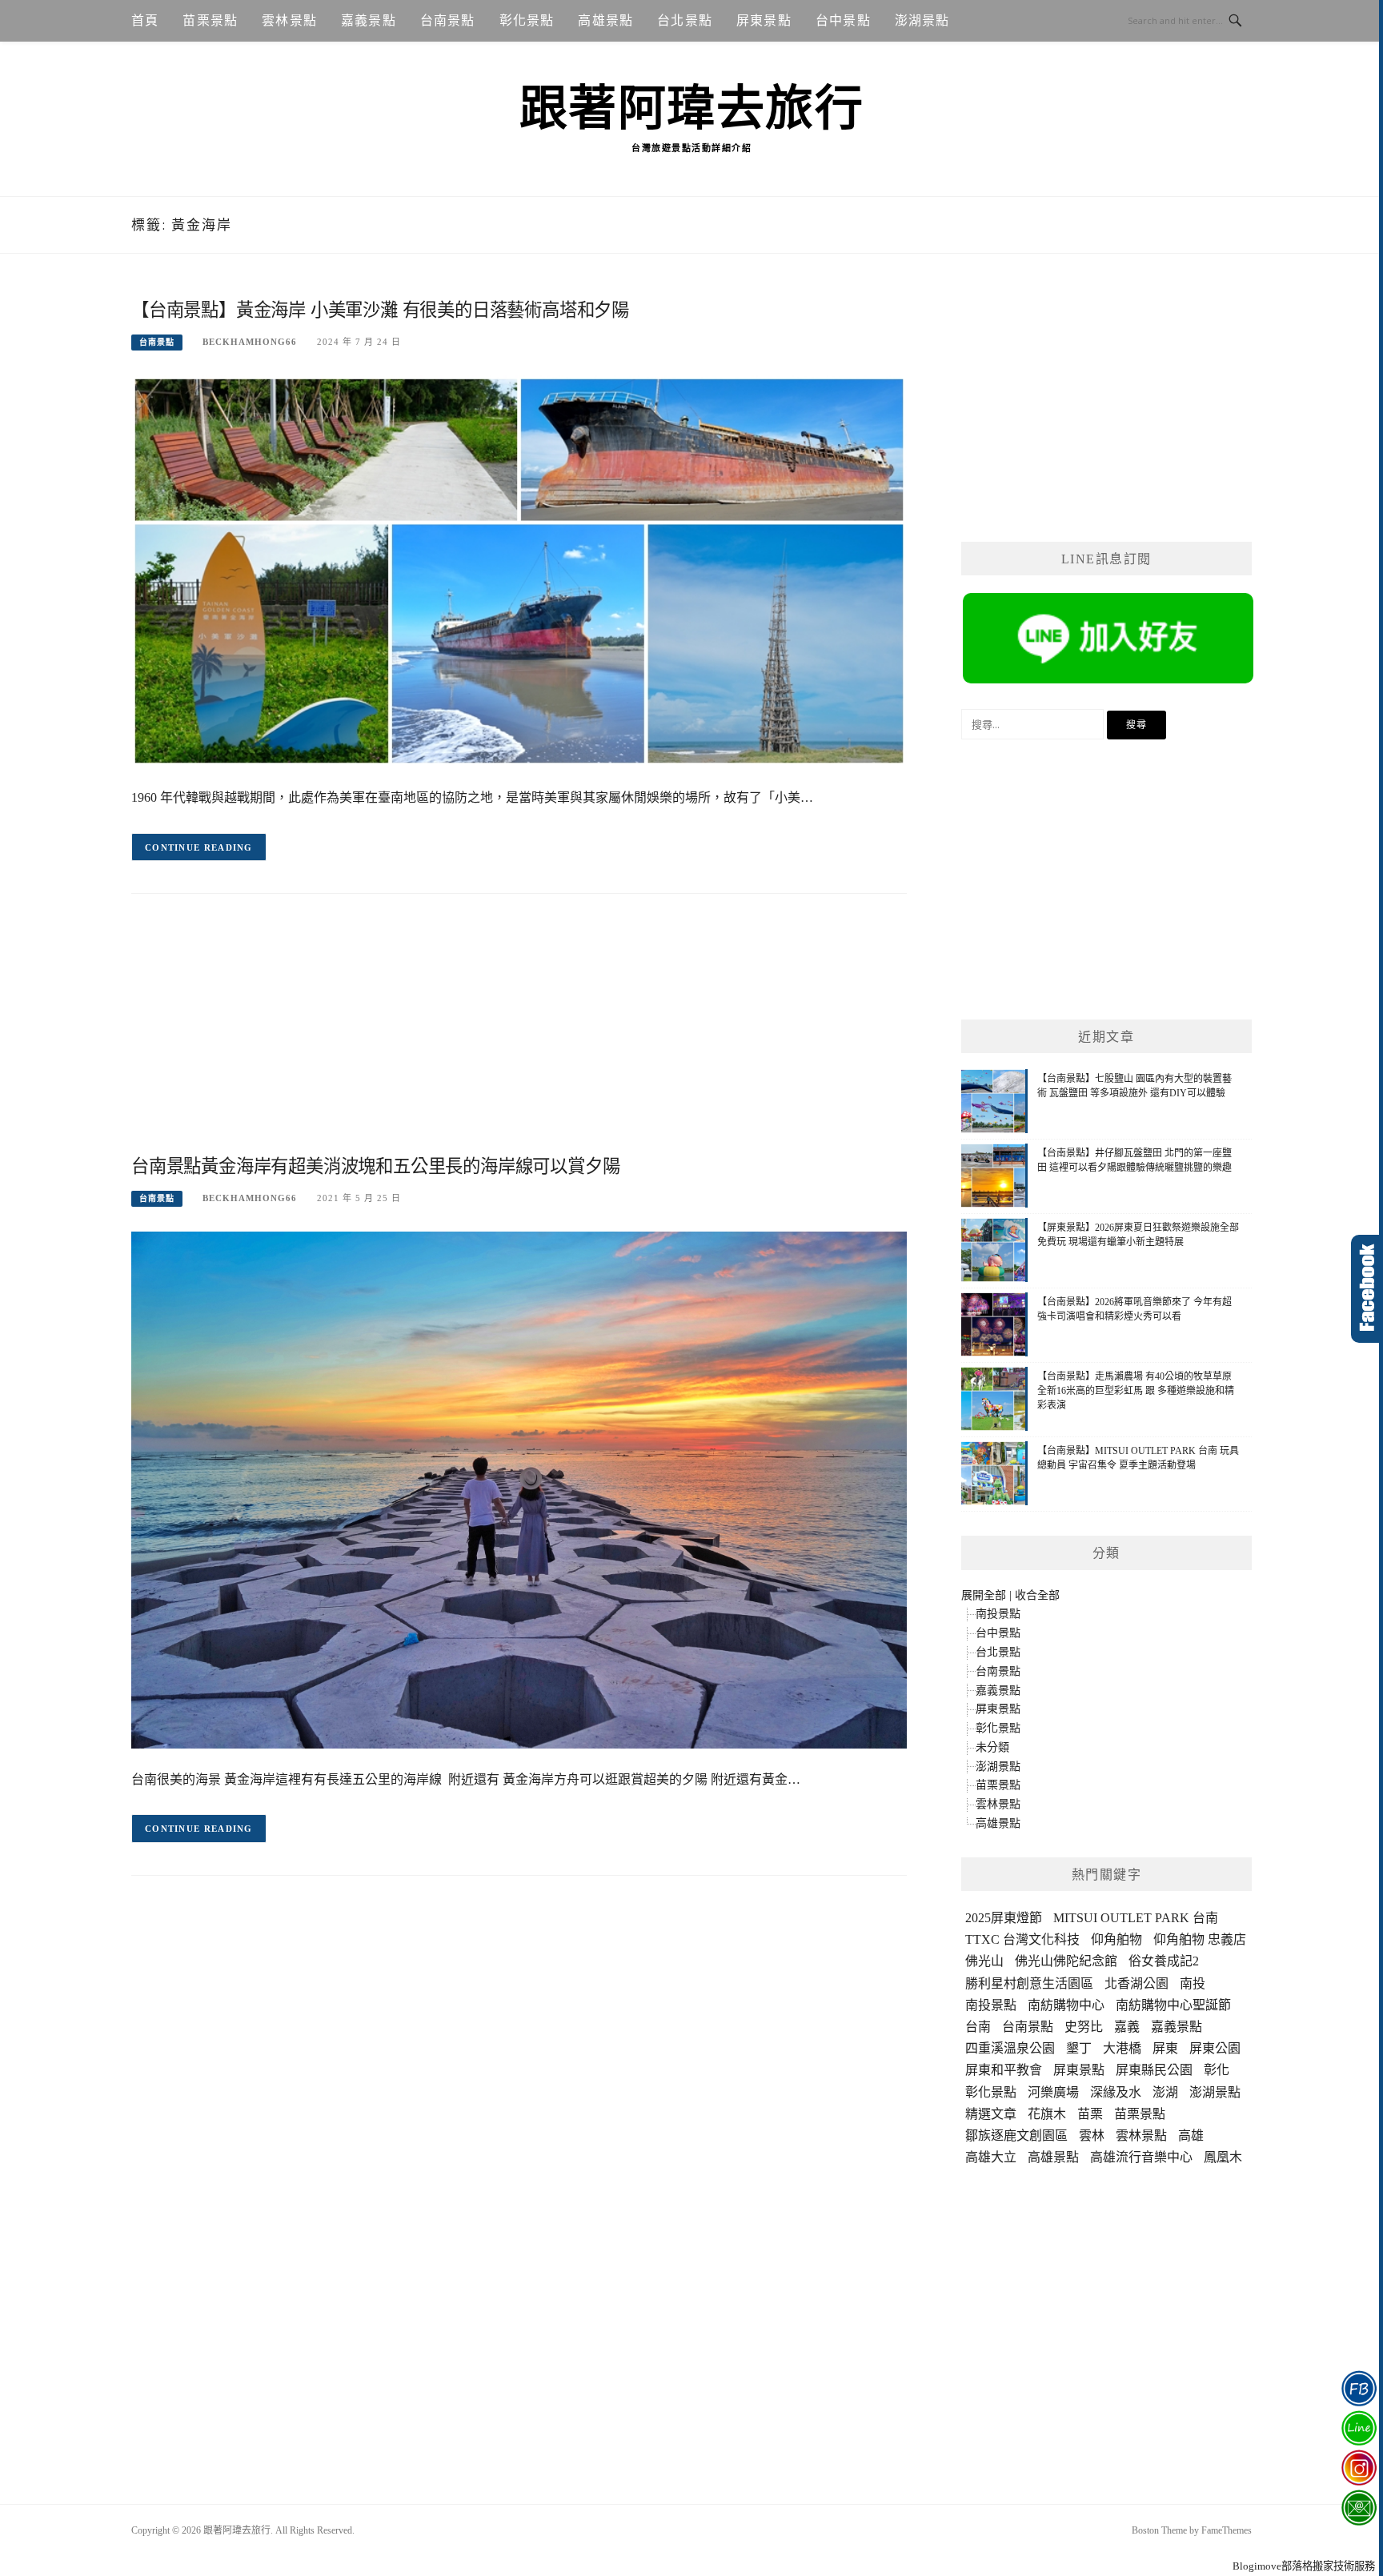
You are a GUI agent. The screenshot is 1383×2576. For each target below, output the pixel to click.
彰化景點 (527, 20)
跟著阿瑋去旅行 (692, 109)
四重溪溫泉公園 (1010, 2048)
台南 (978, 2027)
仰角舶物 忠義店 (1200, 1939)
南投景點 (998, 1614)
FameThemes (1227, 2530)
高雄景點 (605, 20)
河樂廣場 (1053, 2092)
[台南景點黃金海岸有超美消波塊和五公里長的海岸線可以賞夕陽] (519, 1489)
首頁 (145, 20)
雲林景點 (289, 20)
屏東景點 (764, 20)
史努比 (1084, 2027)
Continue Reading (199, 847)
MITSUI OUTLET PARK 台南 (1136, 1918)
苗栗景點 (210, 20)
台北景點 (685, 20)
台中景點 (843, 20)
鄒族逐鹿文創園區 (1016, 2135)
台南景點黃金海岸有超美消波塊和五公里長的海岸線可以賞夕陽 (375, 1166)
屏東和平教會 (1004, 2070)
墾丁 (1079, 2048)
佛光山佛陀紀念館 (1066, 1961)
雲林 (1092, 2135)
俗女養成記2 (1164, 1961)
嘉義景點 (369, 20)
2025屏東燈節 (1004, 1918)
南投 (1193, 1983)
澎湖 (1165, 2092)
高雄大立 (991, 2157)
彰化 (1217, 2070)
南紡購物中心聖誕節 (1173, 2005)
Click (1367, 1289)
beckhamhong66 (250, 342)
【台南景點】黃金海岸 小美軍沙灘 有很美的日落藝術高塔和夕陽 (380, 310)
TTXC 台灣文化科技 (1022, 1939)
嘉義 (1127, 2027)
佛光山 (984, 1961)
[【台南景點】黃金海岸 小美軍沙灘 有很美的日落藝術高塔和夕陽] (519, 570)
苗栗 (1090, 2114)
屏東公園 (1215, 2048)
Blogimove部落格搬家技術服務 (1304, 2566)
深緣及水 (1116, 2092)
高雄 (1191, 2135)
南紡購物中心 (1066, 2005)
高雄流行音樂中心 (1141, 2157)
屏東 (1165, 2048)
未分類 (992, 1747)
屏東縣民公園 (1154, 2070)
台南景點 (448, 20)
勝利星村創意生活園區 (1029, 1983)
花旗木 (1047, 2114)
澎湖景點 (922, 20)
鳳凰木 (1223, 2157)
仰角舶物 (1116, 1939)
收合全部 (1037, 1595)
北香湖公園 (1136, 1983)
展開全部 (984, 1595)
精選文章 (991, 2114)
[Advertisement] (519, 1038)
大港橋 (1122, 2048)
